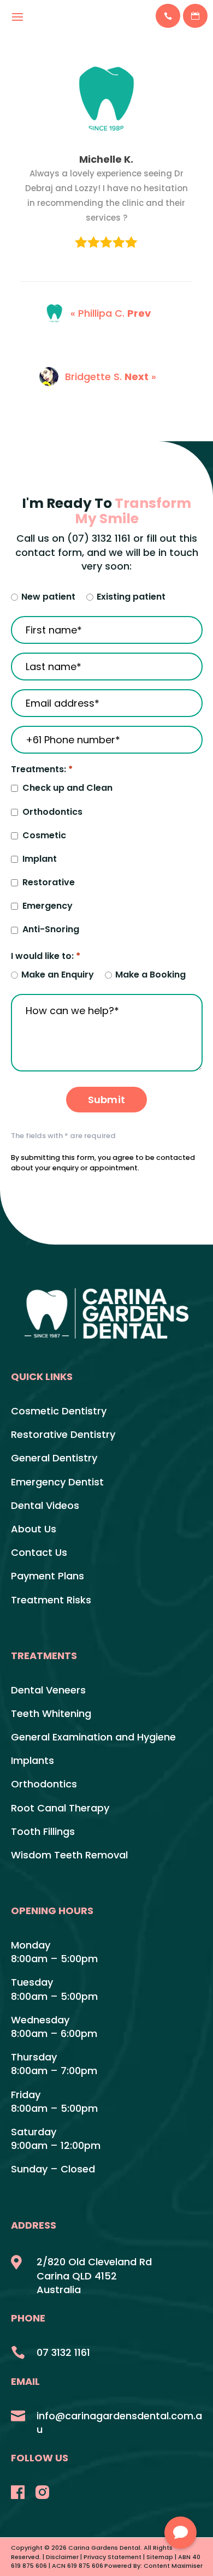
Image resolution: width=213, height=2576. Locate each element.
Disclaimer (62, 2557)
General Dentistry (54, 1458)
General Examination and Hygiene (93, 1737)
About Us (34, 1529)
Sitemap (160, 2557)
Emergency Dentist (57, 1482)
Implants (32, 1760)
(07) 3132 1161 (99, 538)
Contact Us (39, 1552)
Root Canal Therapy (60, 1808)
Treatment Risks (51, 1600)
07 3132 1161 (63, 2352)
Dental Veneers (48, 1690)
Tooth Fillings (43, 1831)
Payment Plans (48, 1576)
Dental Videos (45, 1505)
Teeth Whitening (51, 1713)
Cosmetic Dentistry (59, 1411)
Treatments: (42, 769)
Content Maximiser (173, 2566)
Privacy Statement (113, 2557)
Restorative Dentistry (63, 1434)
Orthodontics (44, 1784)
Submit (106, 1100)
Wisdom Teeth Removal (69, 1855)
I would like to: (46, 956)
